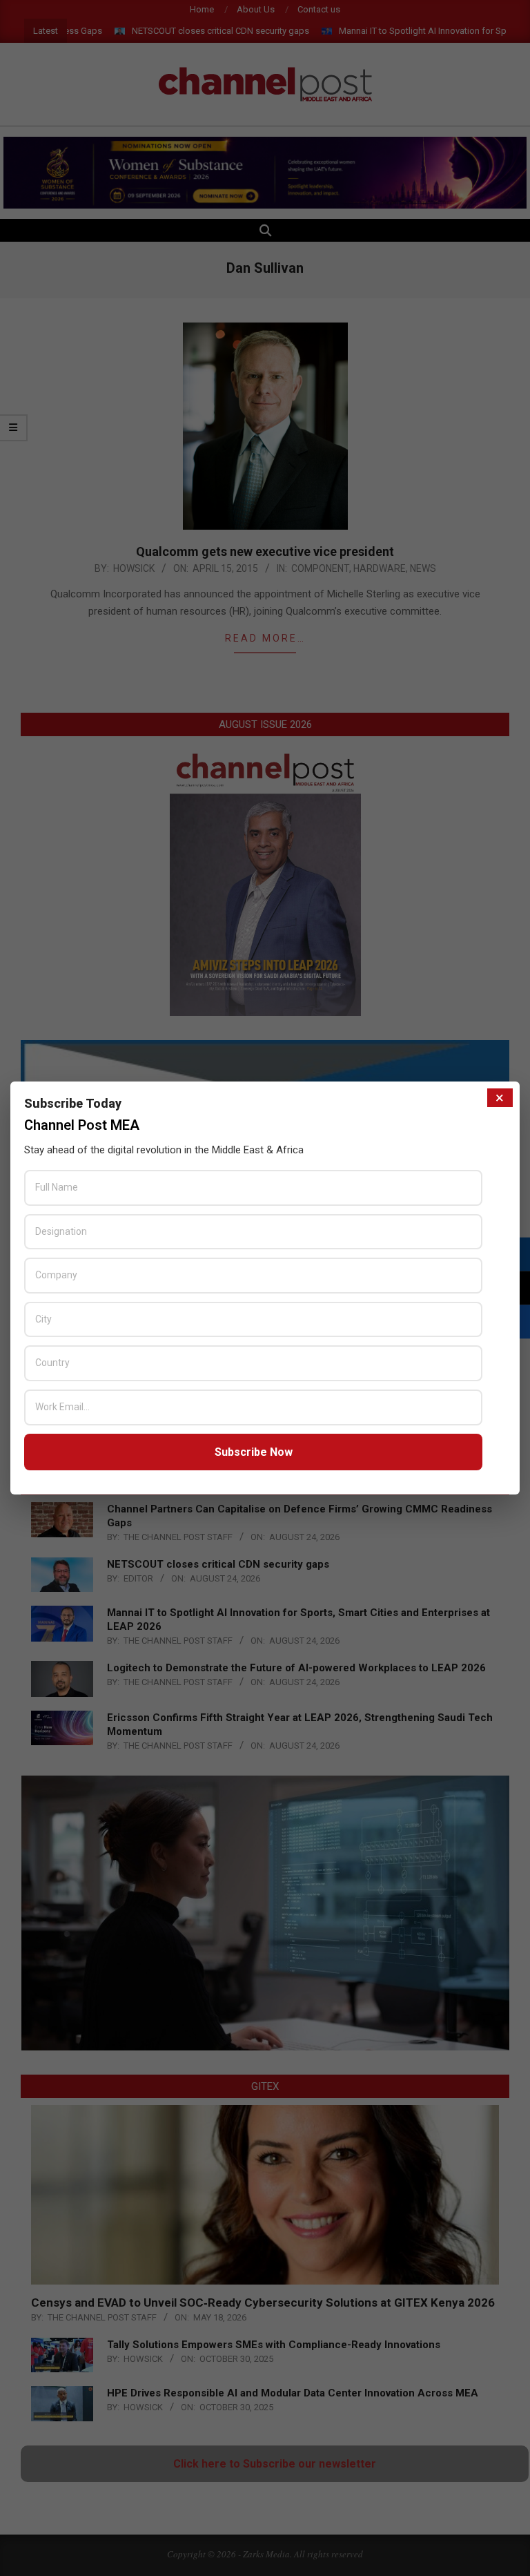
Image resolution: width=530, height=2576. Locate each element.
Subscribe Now (254, 1452)
